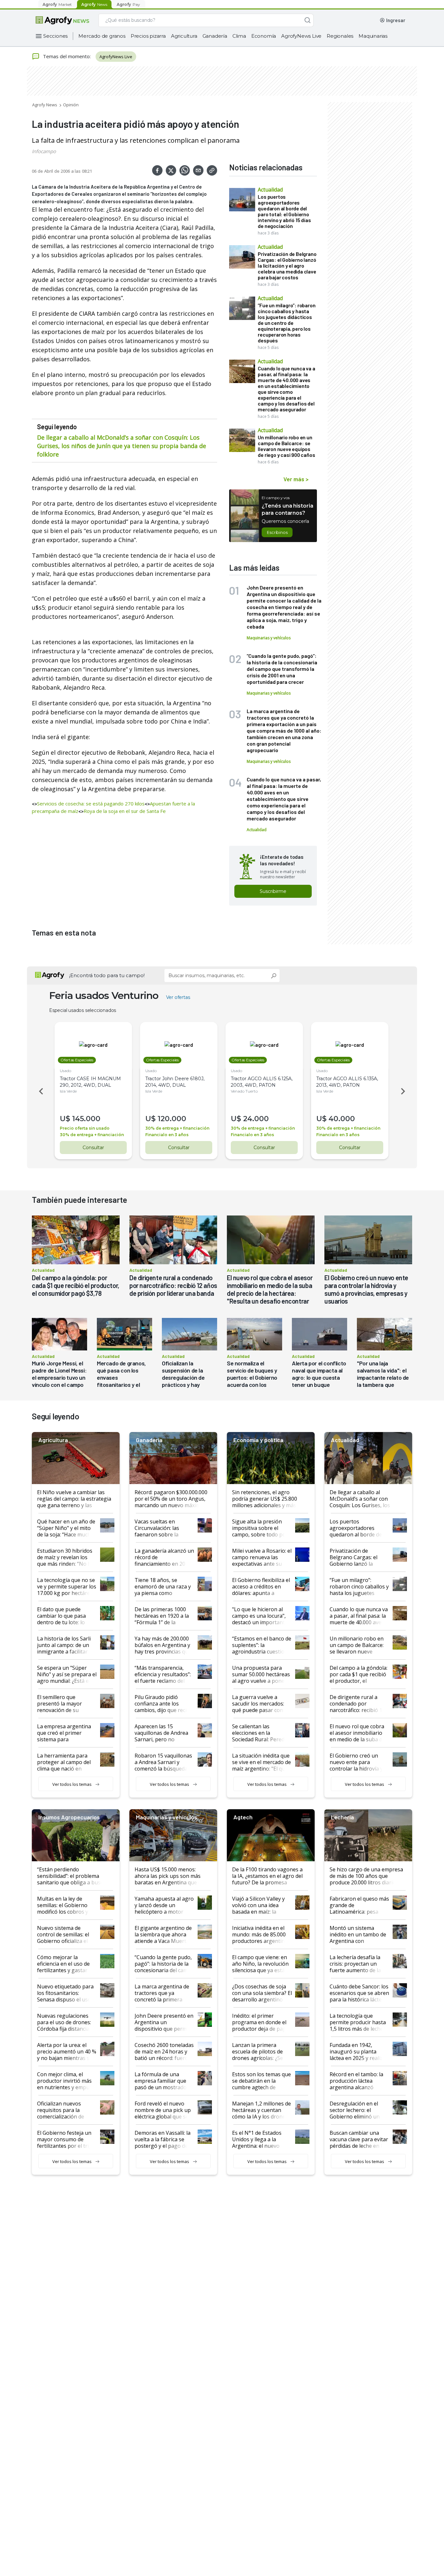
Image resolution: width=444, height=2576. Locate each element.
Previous (40, 1091)
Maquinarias (373, 36)
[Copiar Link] (212, 170)
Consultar (93, 1148)
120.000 (172, 1119)
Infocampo (44, 151)
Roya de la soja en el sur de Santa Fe (125, 811)
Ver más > (296, 479)
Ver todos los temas (72, 1784)
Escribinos (277, 532)
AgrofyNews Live (301, 36)
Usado (65, 1071)
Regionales (340, 36)
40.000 (342, 1119)
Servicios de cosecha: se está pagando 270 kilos (91, 803)
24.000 (256, 1119)
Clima (239, 36)
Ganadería (215, 36)
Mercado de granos (102, 36)
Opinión (71, 105)
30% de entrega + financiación (92, 1135)
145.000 (86, 1119)
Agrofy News (45, 105)
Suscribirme (273, 891)
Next (404, 1091)
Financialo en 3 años (167, 1135)
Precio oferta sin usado (85, 1128)
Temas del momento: (67, 56)
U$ (65, 1119)
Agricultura (184, 36)
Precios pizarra (148, 36)
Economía (264, 36)
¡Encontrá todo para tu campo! (107, 975)
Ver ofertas (178, 997)
